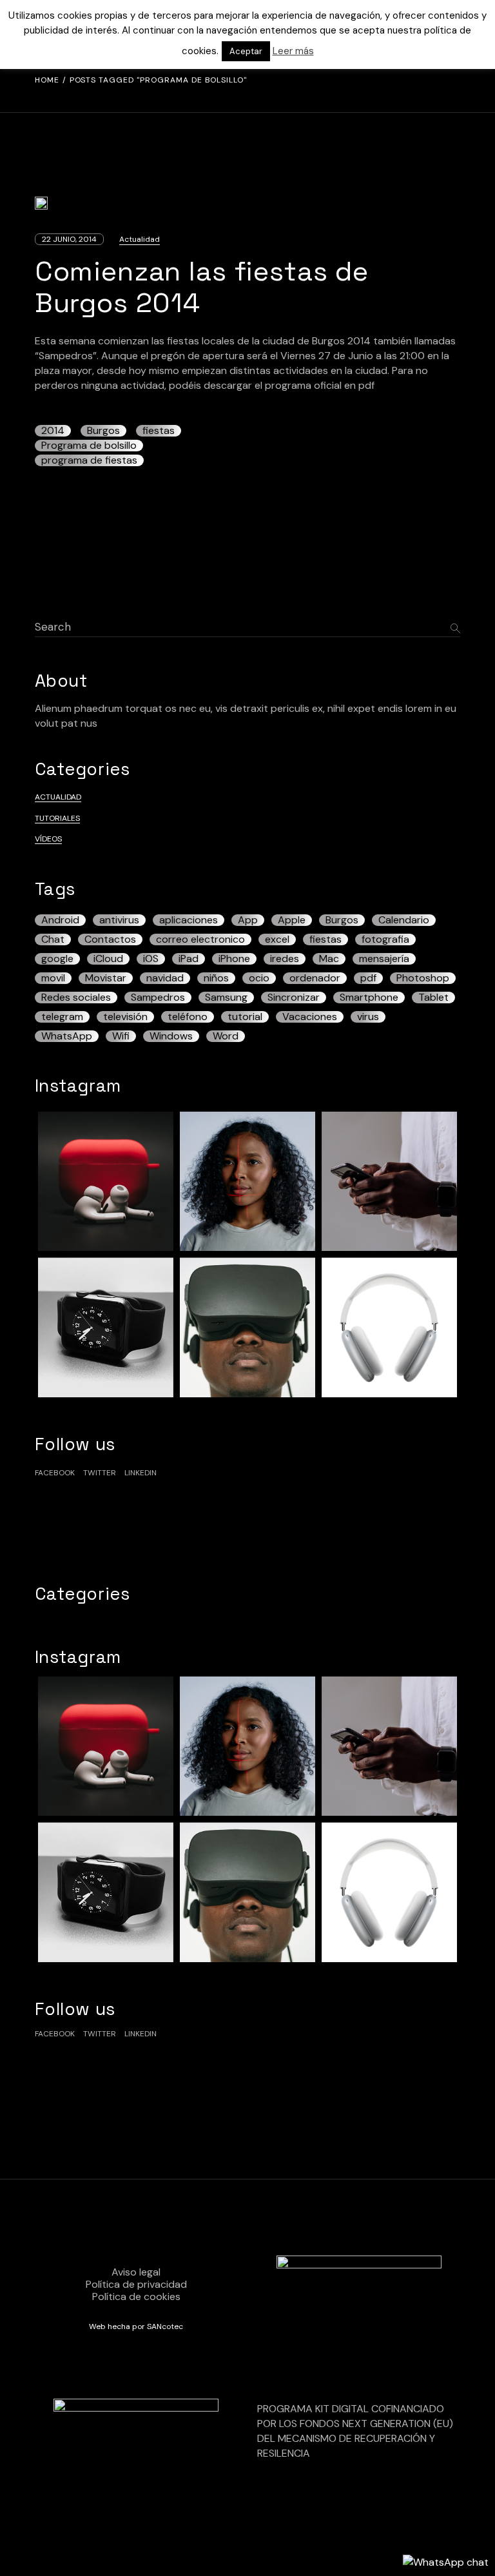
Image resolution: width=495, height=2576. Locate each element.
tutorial (245, 1017)
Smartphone (369, 998)
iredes (285, 959)
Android (60, 920)
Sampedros (158, 998)
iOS (151, 959)
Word (226, 1036)
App (248, 920)
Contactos (110, 939)
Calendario (404, 920)
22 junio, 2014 (69, 239)
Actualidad (140, 239)
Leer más (293, 51)
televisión (125, 1017)
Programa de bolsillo (89, 446)
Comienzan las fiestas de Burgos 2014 (202, 287)
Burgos (103, 431)
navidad (165, 978)
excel (277, 939)
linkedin (141, 1473)
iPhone (234, 959)
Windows (171, 1036)
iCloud (108, 959)
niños (216, 978)
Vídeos (48, 839)
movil (53, 978)
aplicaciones (189, 920)
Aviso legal (136, 2272)
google (57, 959)
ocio (259, 978)
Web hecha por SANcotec (136, 2326)
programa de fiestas (89, 460)
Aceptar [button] (246, 51)
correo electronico (200, 939)
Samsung (226, 998)
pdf (368, 978)
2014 (53, 431)
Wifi (121, 1036)
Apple (292, 920)
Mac (329, 959)
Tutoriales (57, 818)
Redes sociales (76, 998)
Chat (53, 939)
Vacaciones (310, 1017)
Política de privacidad (136, 2284)
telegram (62, 1017)
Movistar (106, 978)
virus (368, 1017)
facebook (55, 1473)
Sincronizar (294, 998)
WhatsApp (67, 1036)
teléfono (188, 1017)
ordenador (315, 978)
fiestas (159, 431)
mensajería (384, 959)
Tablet (433, 998)
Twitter (100, 1473)
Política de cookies (136, 2296)
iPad (189, 959)
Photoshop (423, 978)
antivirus (119, 920)
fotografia (385, 939)
